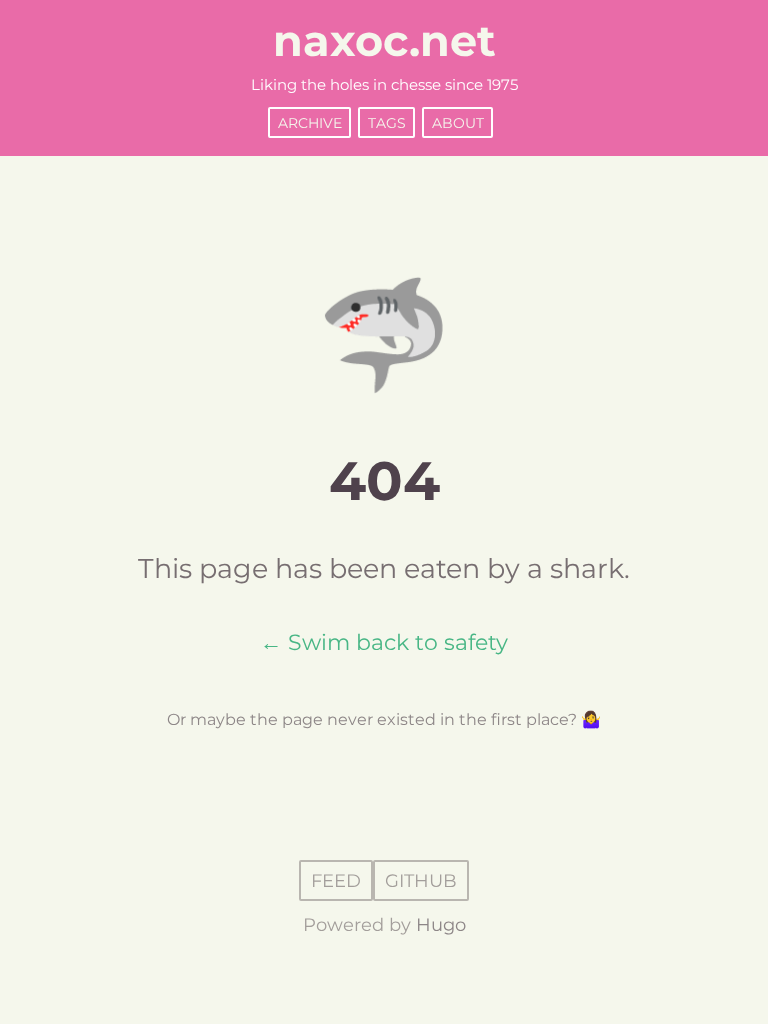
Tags (387, 122)
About (458, 122)
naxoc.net (384, 41)
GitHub (421, 880)
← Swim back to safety (384, 642)
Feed (336, 880)
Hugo (441, 925)
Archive (310, 122)
